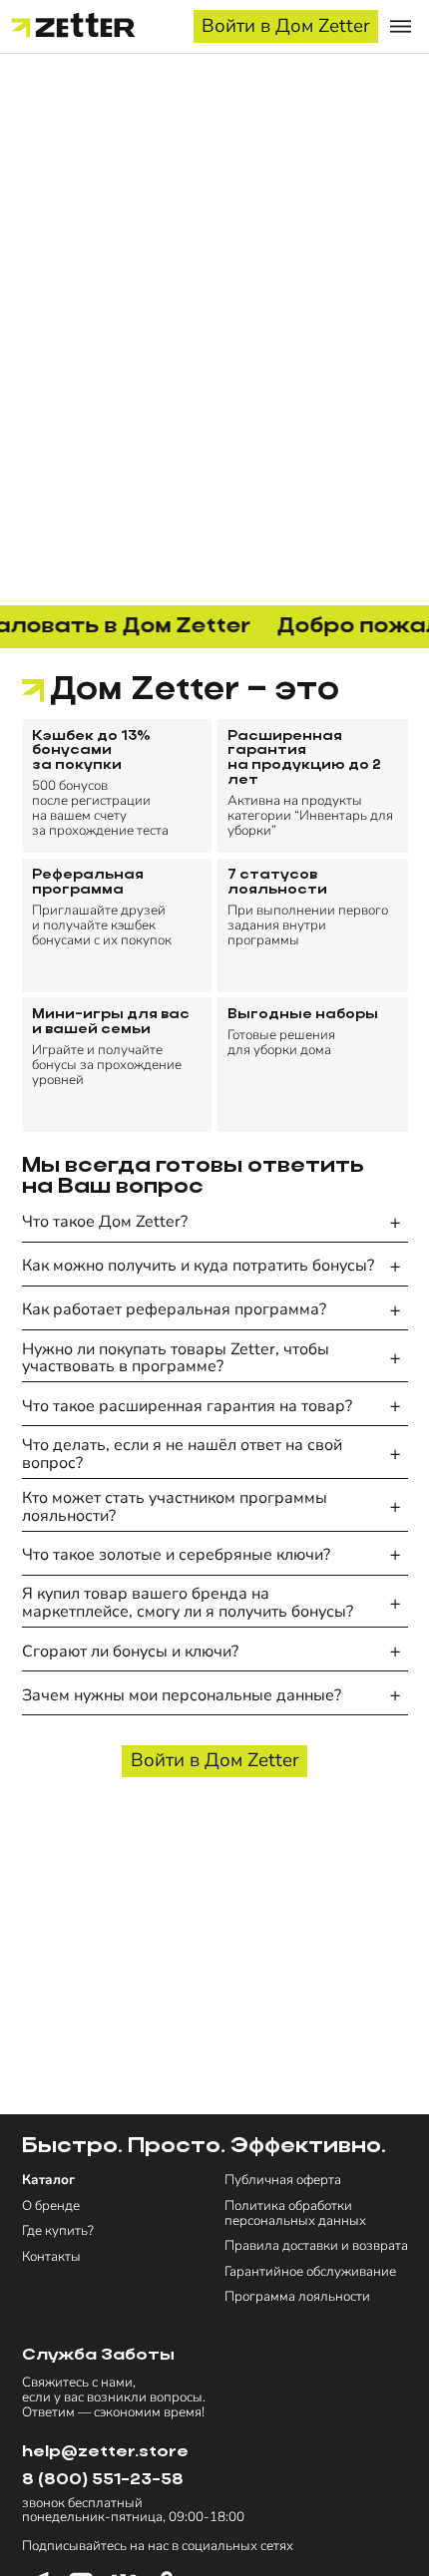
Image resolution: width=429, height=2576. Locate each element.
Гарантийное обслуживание (310, 2272)
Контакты (51, 2257)
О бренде (51, 2207)
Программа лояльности (297, 2297)
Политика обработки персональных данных (295, 2214)
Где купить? (58, 2231)
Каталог (48, 2181)
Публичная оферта (283, 2181)
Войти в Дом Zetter (286, 26)
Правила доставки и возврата (316, 2246)
